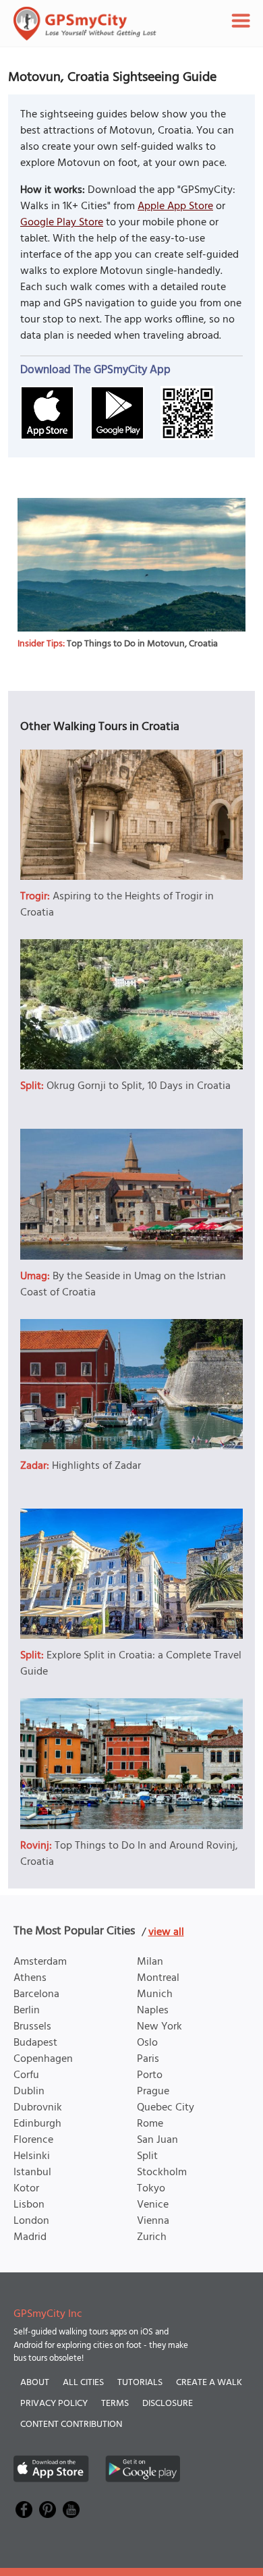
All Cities (83, 2383)
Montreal (158, 1978)
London (31, 2221)
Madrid (30, 2237)
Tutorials (140, 2383)
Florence (33, 2140)
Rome (150, 2124)
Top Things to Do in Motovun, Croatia (142, 644)
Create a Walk (209, 2383)
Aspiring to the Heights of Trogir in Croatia (117, 905)
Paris (148, 2059)
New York (159, 2027)
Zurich (152, 2237)
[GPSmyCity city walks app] (85, 24)
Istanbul (32, 2173)
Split (147, 2156)
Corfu (26, 2075)
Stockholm (162, 2173)
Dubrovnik (38, 2108)
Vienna (153, 2221)
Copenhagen (43, 2059)
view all (166, 1932)
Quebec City (166, 2108)
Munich (155, 1994)
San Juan (157, 2140)
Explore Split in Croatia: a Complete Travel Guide (131, 1664)
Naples (153, 2011)
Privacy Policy (54, 2404)
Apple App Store (175, 206)
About (35, 2383)
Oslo (147, 2043)
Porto (150, 2075)
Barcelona (36, 1994)
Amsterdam (40, 1962)
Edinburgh (37, 2124)
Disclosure (168, 2404)
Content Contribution (71, 2425)
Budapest (35, 2043)
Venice (153, 2205)
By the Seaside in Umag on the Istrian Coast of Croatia (123, 1285)
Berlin (27, 2011)
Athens (30, 1978)
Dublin (29, 2092)
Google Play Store (62, 223)
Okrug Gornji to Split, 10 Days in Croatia (139, 1086)
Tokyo (151, 2189)
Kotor (26, 2189)
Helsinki (32, 2156)
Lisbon (29, 2205)
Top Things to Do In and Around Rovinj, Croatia (129, 1854)
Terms (115, 2404)
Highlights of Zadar (96, 1466)
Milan (150, 1962)
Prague (153, 2092)
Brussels (32, 2027)
